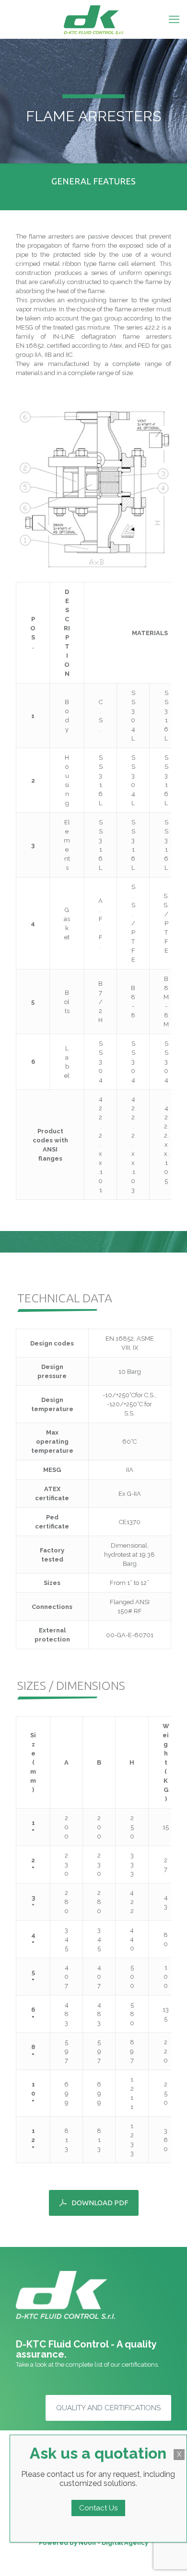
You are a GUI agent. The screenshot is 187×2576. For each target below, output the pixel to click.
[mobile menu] (174, 19)
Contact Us (98, 2508)
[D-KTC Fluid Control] (93, 19)
